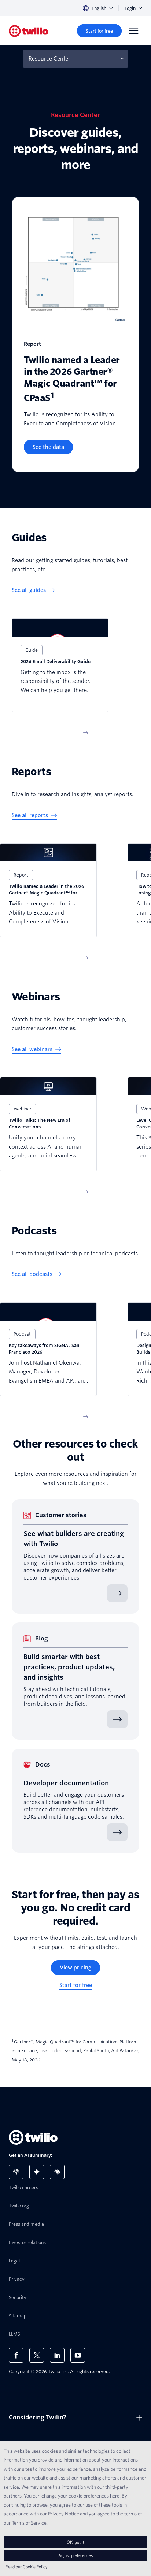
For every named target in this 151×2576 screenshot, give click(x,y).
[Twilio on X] (37, 2355)
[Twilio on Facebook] (16, 2355)
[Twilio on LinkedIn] (57, 2355)
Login (130, 8)
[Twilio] (29, 31)
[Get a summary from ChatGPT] (16, 2172)
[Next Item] (86, 733)
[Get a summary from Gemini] (37, 2172)
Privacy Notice (64, 2514)
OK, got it (75, 2542)
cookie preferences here (94, 2496)
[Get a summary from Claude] (57, 2172)
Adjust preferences (75, 2555)
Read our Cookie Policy (27, 2567)
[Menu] (133, 31)
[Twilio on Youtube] (78, 2355)
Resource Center (49, 59)
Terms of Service (29, 2523)
